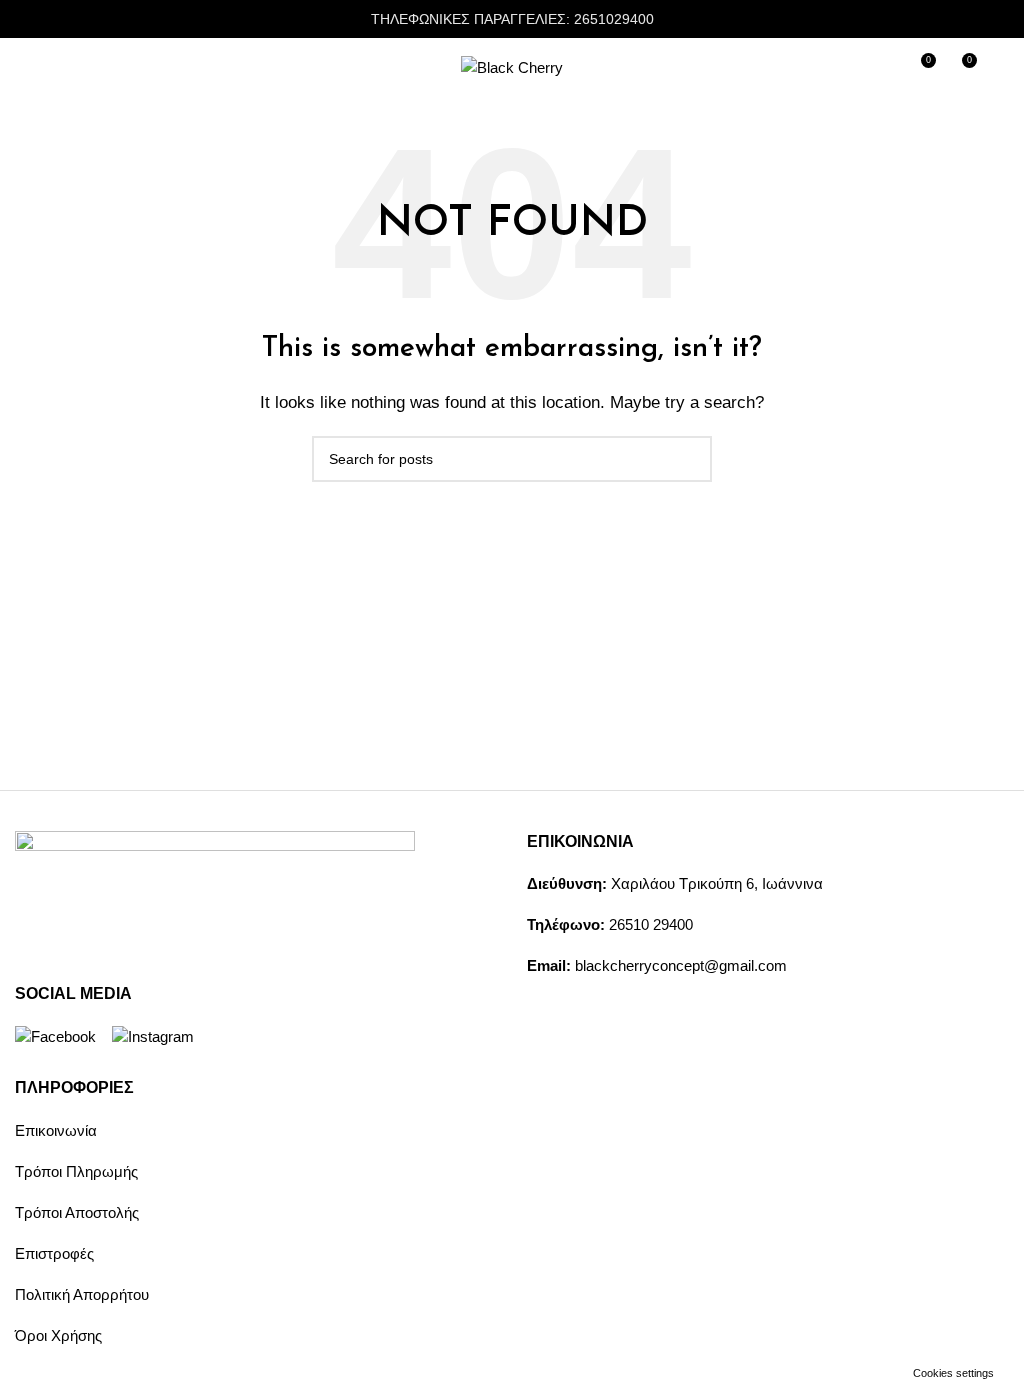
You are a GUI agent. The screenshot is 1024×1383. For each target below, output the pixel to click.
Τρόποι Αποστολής (77, 1212)
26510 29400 (651, 924)
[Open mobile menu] (23, 68)
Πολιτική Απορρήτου (82, 1294)
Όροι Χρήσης (58, 1335)
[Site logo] (512, 66)
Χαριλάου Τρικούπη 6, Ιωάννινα (717, 883)
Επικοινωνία (56, 1130)
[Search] (1001, 68)
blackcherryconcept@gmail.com (681, 965)
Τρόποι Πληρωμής (76, 1171)
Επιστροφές (54, 1253)
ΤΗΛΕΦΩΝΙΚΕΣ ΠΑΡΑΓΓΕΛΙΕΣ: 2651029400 (512, 19)
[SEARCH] (689, 459)
